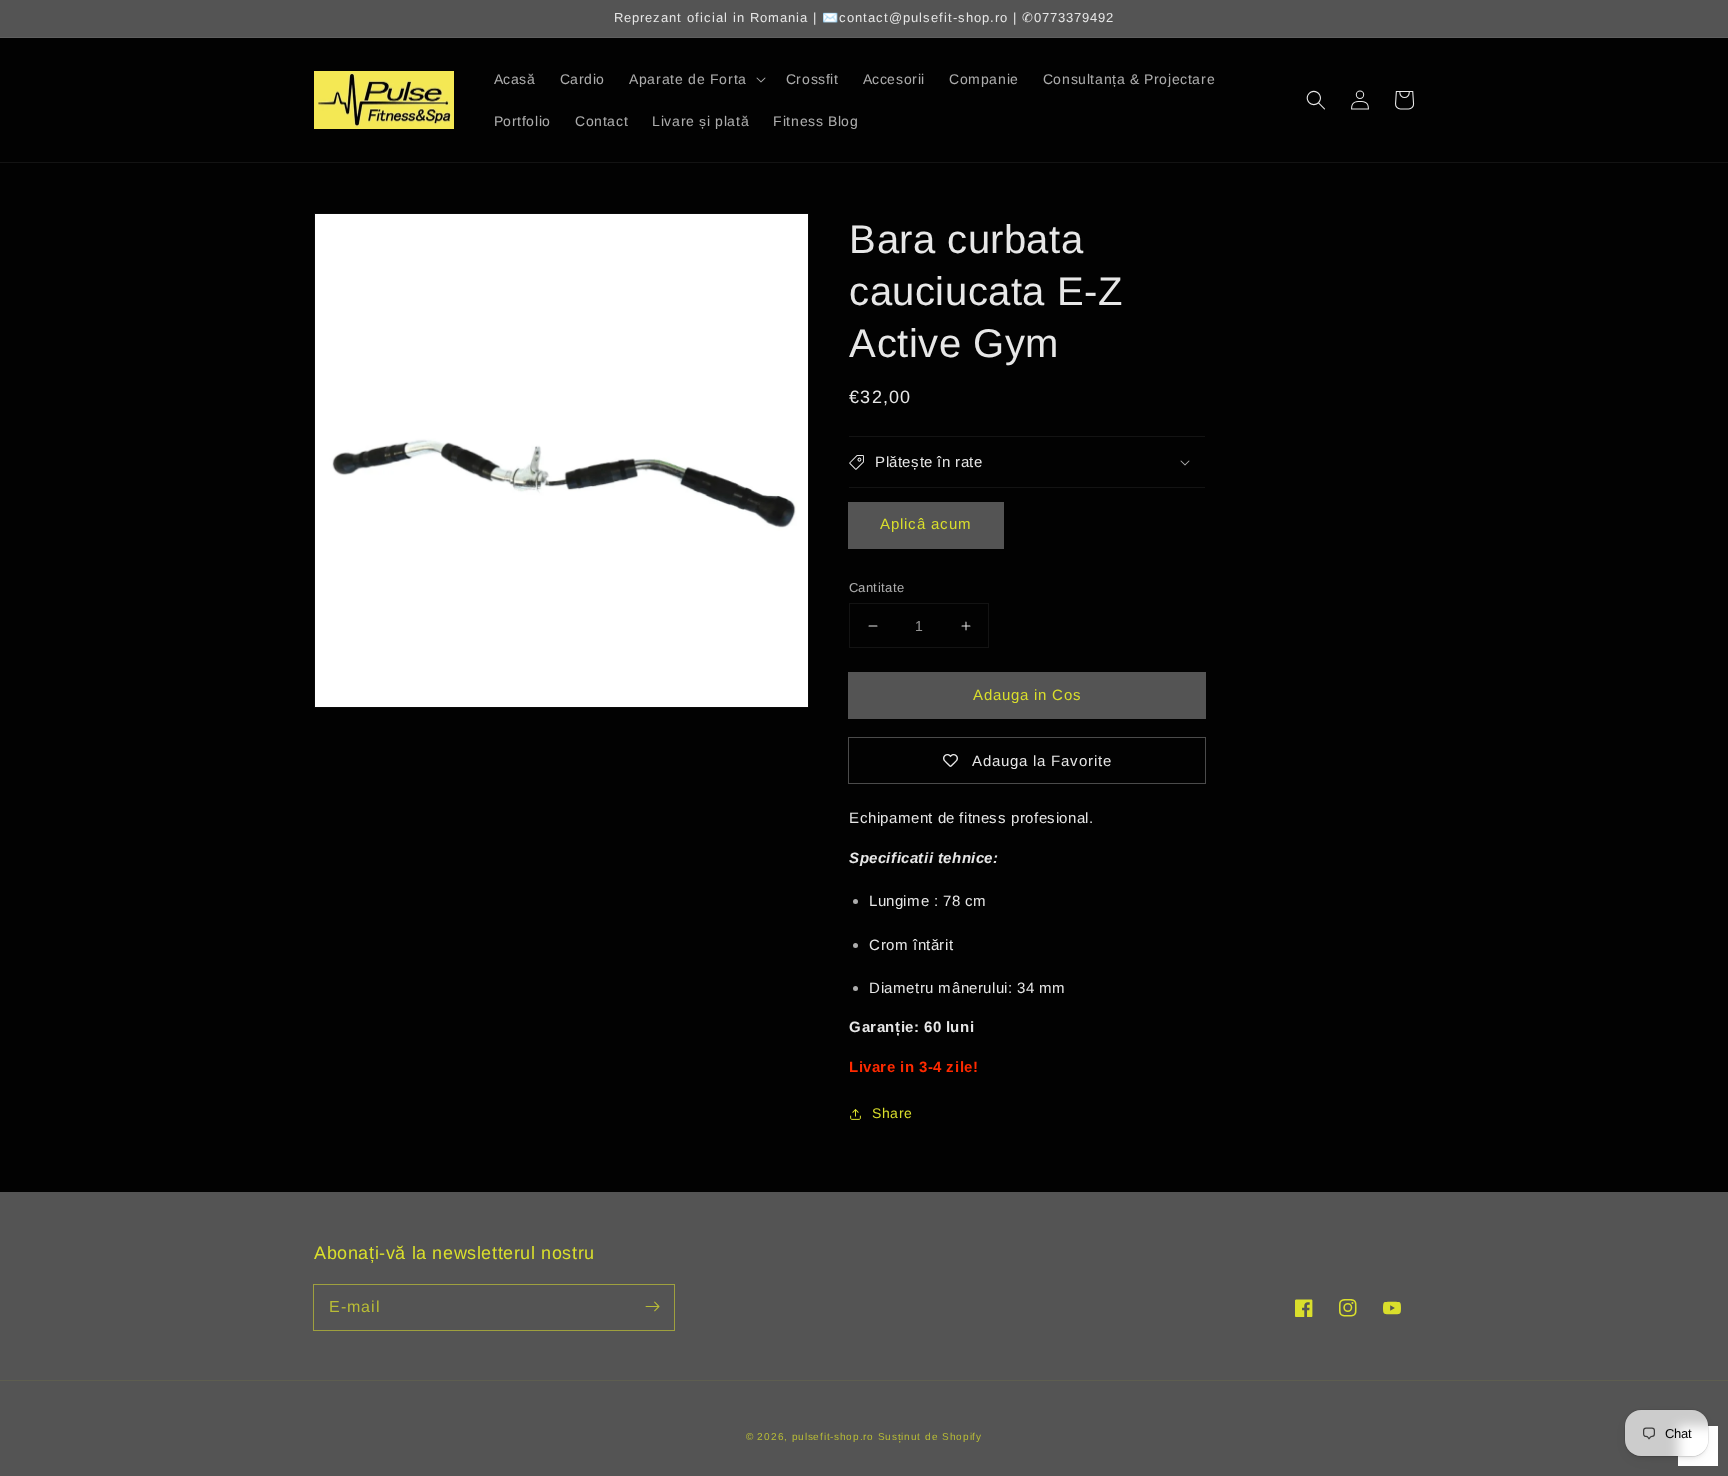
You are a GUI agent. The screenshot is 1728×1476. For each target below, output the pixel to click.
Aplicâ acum (926, 523)
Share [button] (892, 1113)
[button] (1316, 100)
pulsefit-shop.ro (833, 1436)
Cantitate (877, 587)
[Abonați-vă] (652, 1307)
